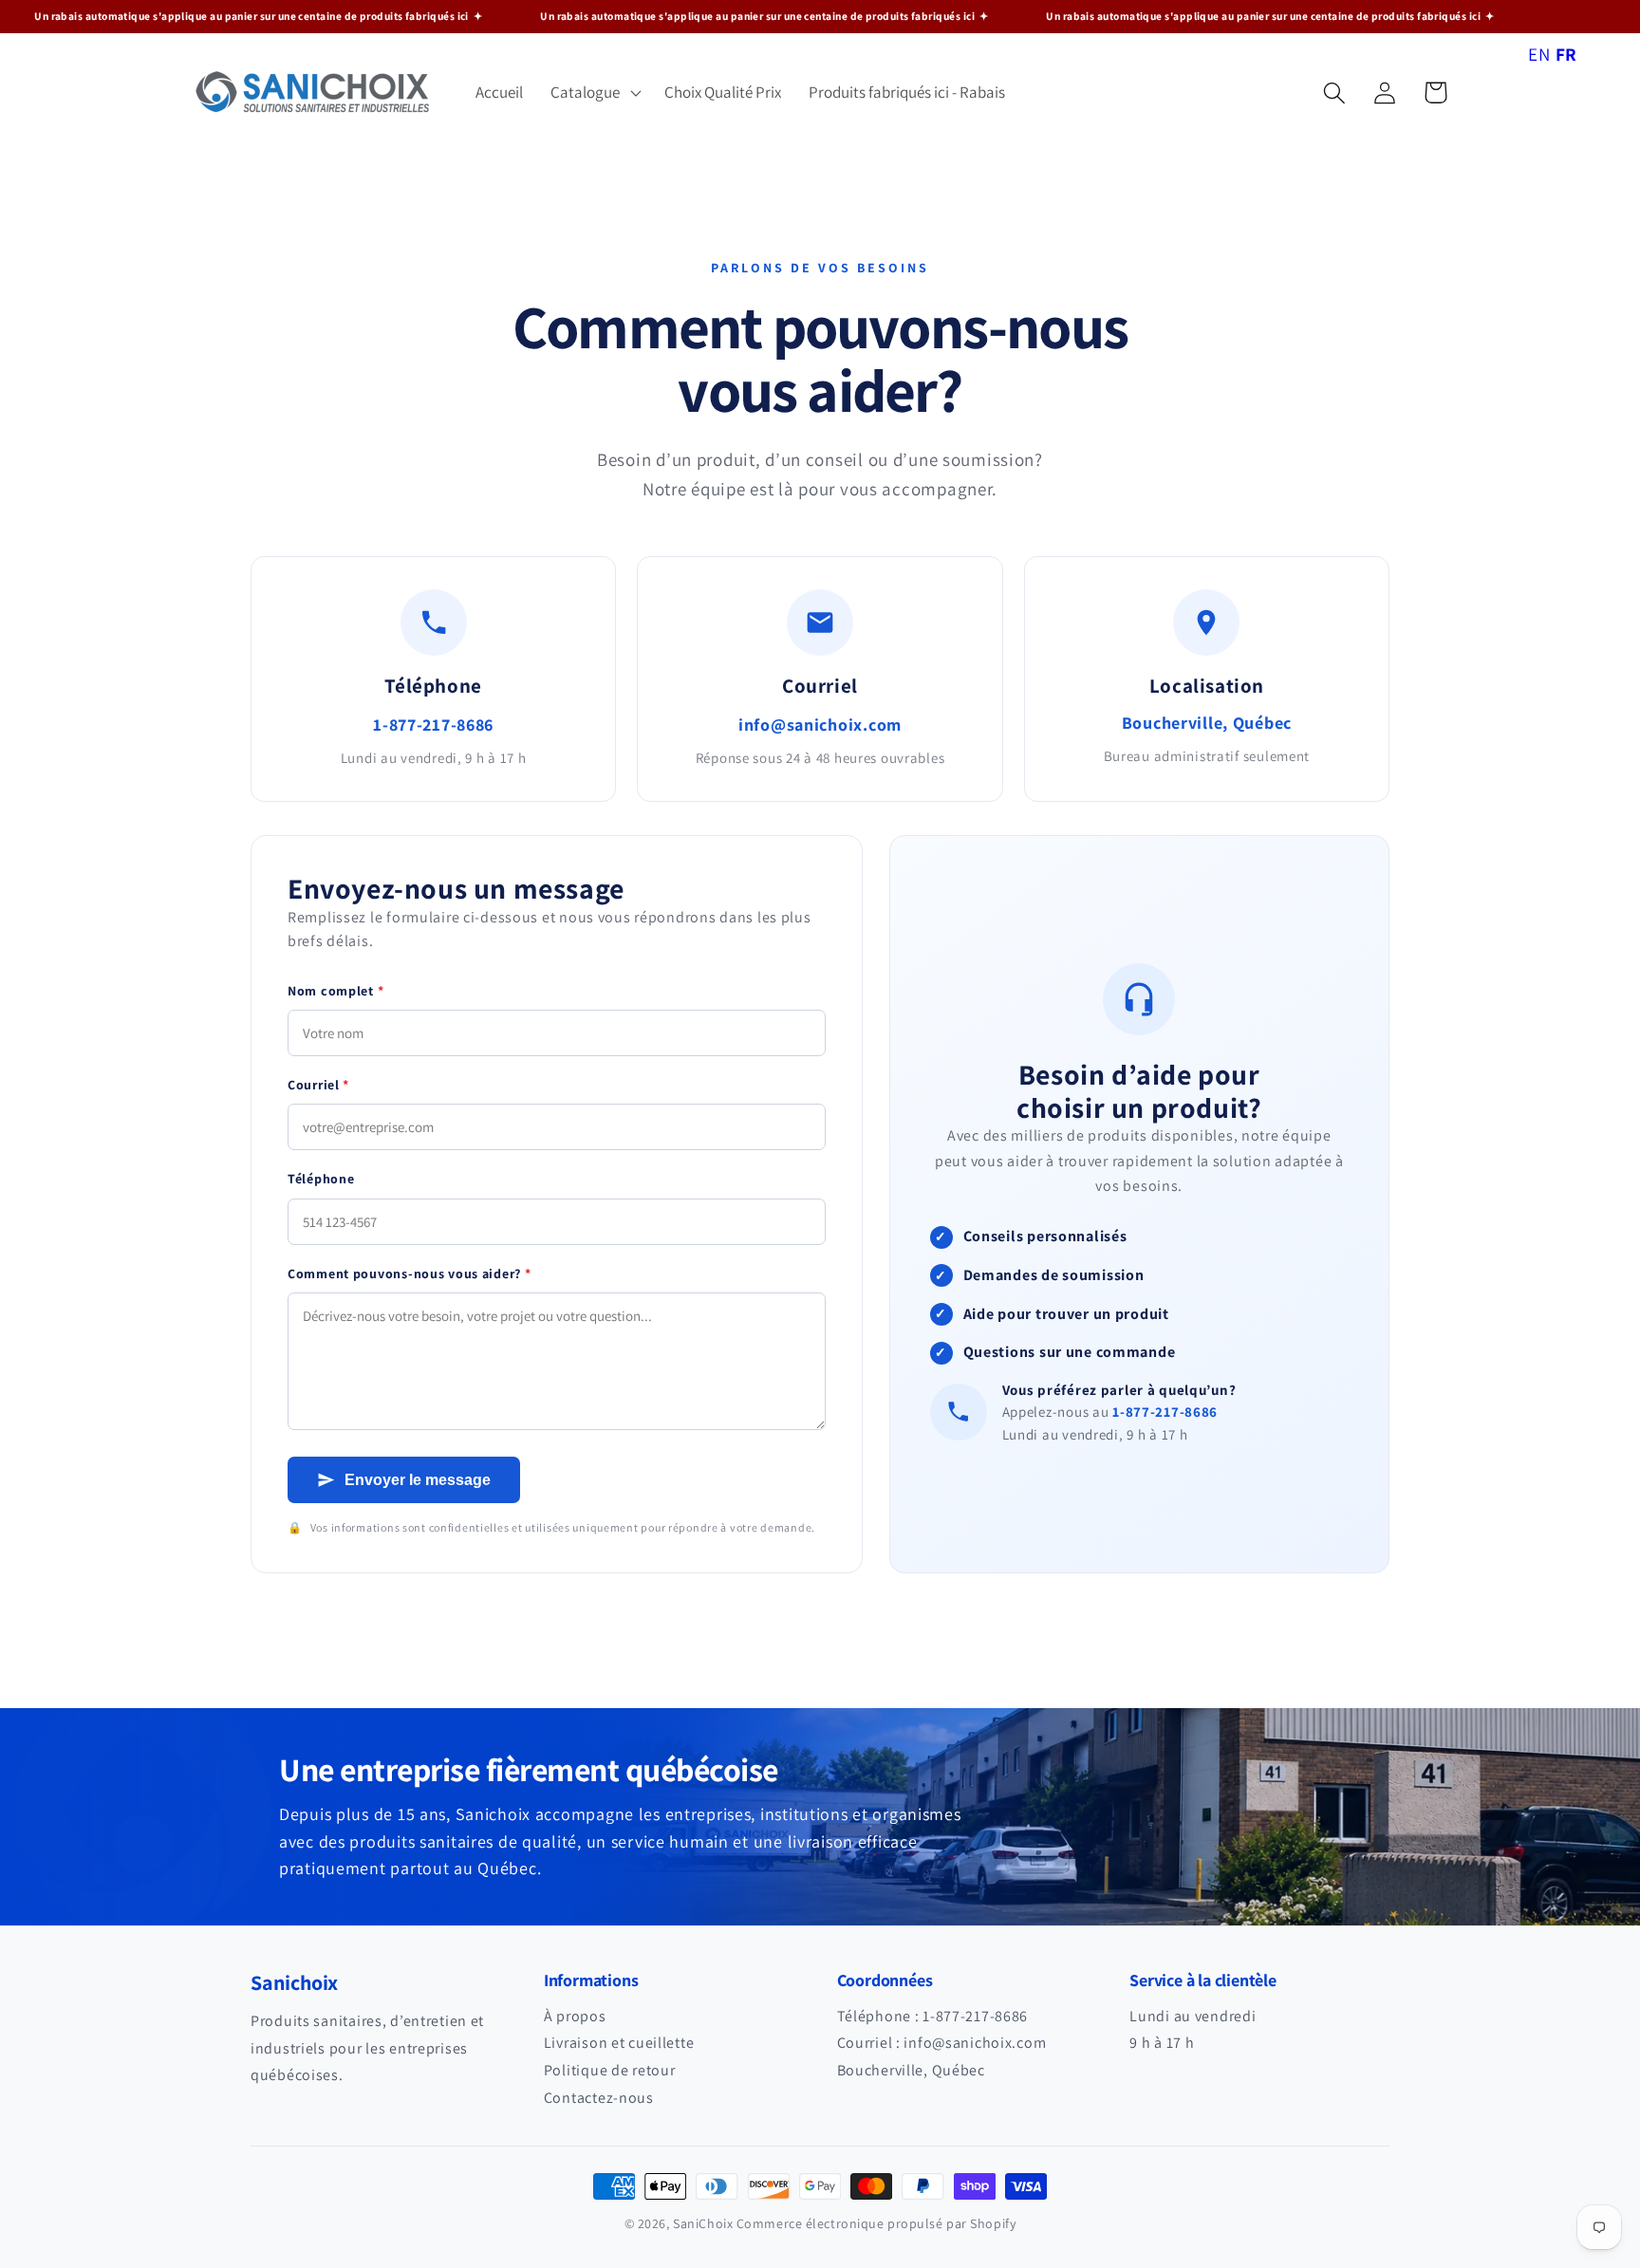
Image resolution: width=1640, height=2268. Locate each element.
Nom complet (335, 991)
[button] (594, 93)
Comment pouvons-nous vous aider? (410, 1273)
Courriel (318, 1085)
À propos (575, 2016)
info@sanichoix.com (820, 725)
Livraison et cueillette (619, 2043)
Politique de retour (610, 2070)
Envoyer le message (418, 1480)
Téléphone (321, 1179)
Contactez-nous (599, 2098)
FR (1566, 54)
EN (1539, 54)
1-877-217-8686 (433, 725)
